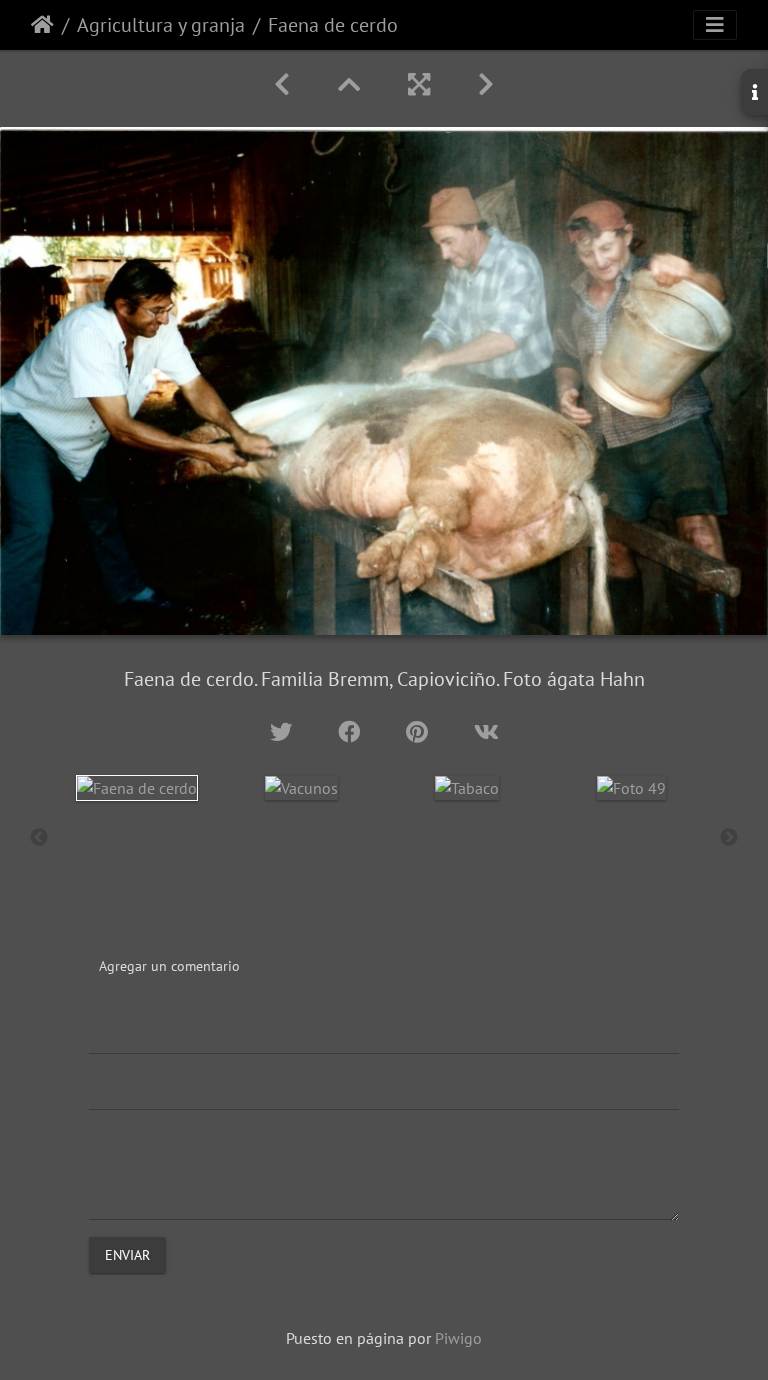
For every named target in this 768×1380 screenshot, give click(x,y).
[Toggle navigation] (715, 25)
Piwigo (458, 1338)
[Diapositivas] (349, 84)
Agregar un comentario (169, 966)
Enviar (127, 1255)
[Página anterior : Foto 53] (282, 84)
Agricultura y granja (161, 25)
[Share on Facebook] (352, 731)
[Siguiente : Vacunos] (486, 84)
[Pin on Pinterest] (420, 731)
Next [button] (729, 838)
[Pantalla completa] (419, 84)
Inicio (42, 25)
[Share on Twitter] (284, 731)
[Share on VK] (486, 731)
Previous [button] (39, 838)
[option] (136, 787)
